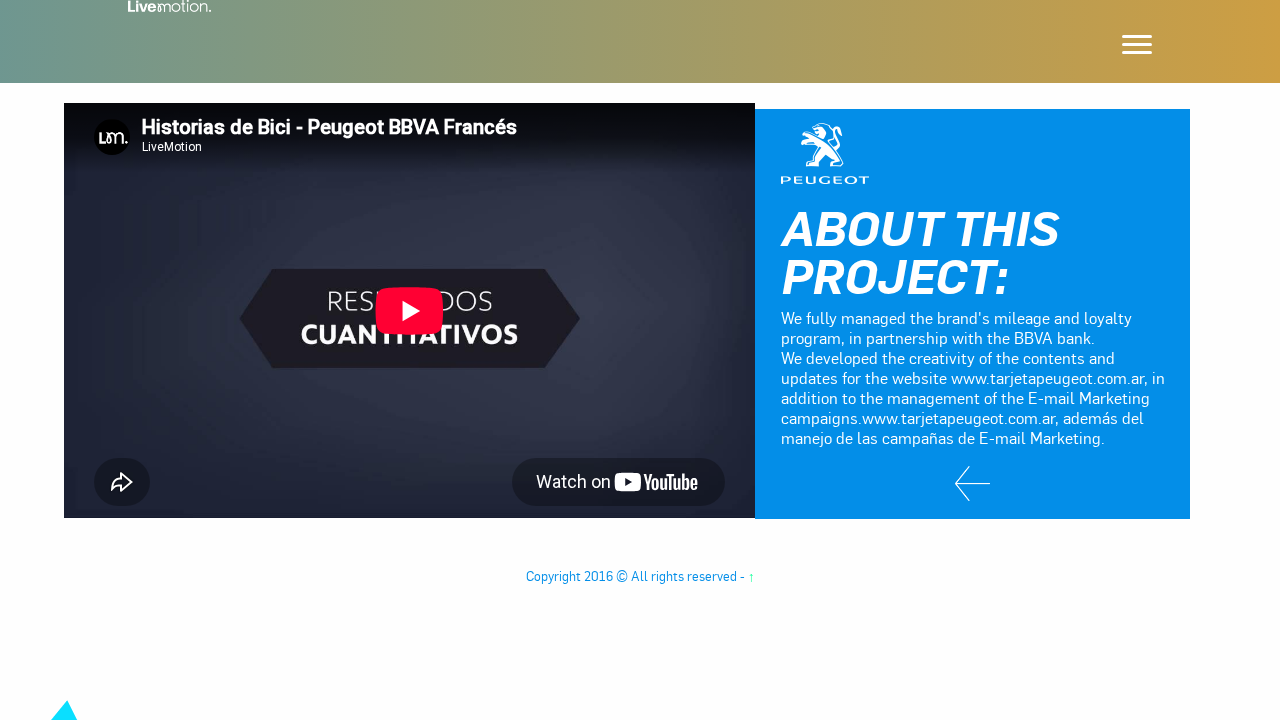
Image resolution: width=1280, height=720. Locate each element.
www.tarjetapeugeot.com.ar (958, 417)
